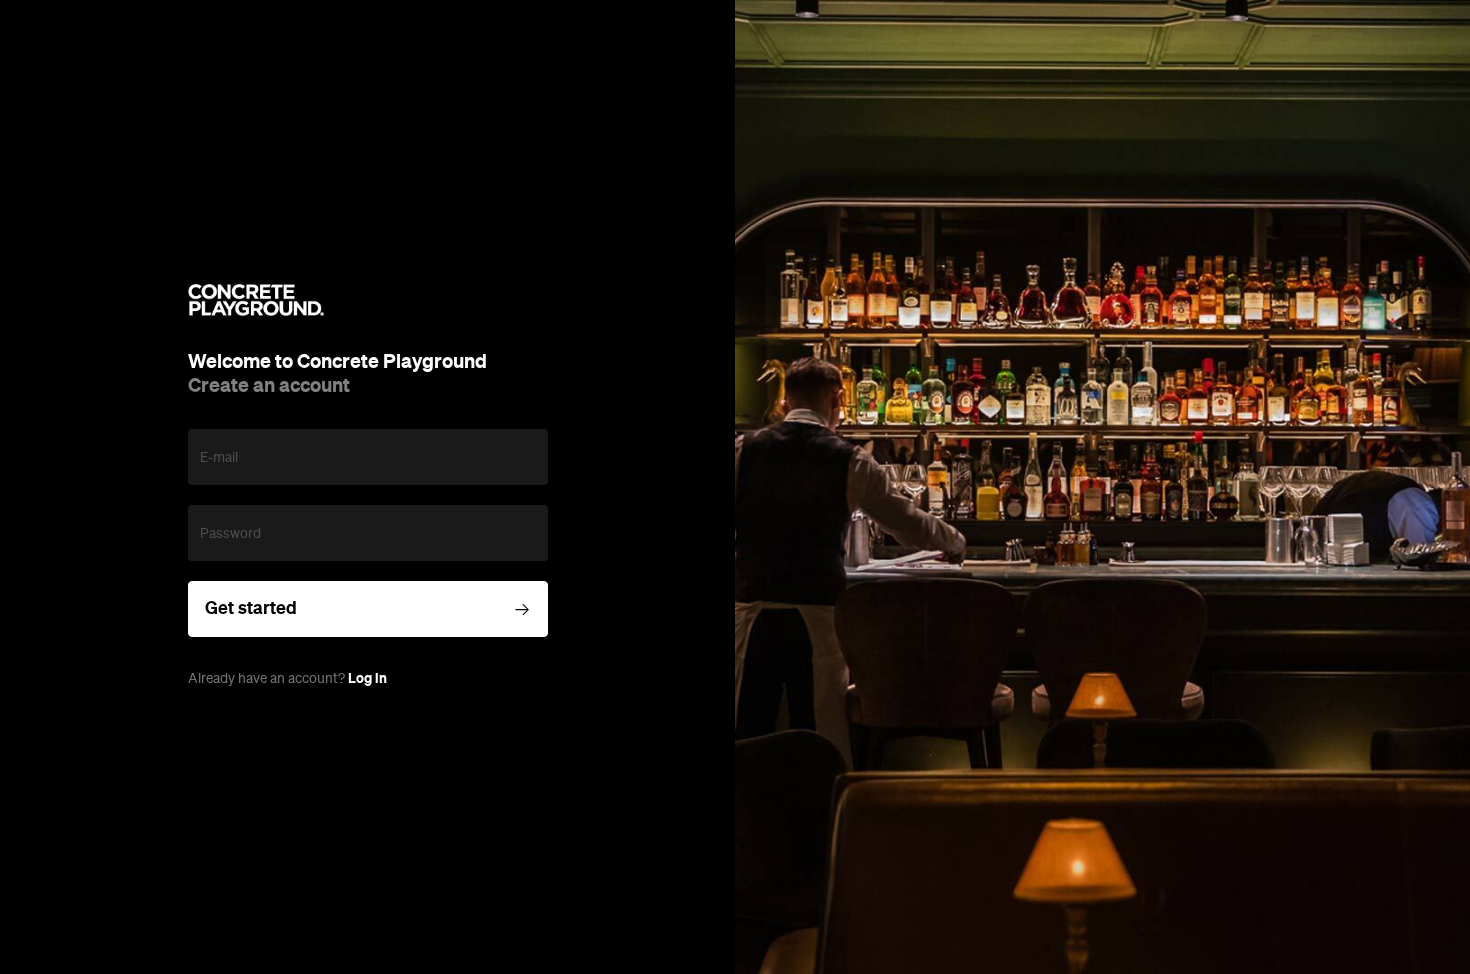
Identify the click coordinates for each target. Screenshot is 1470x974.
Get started (251, 608)
